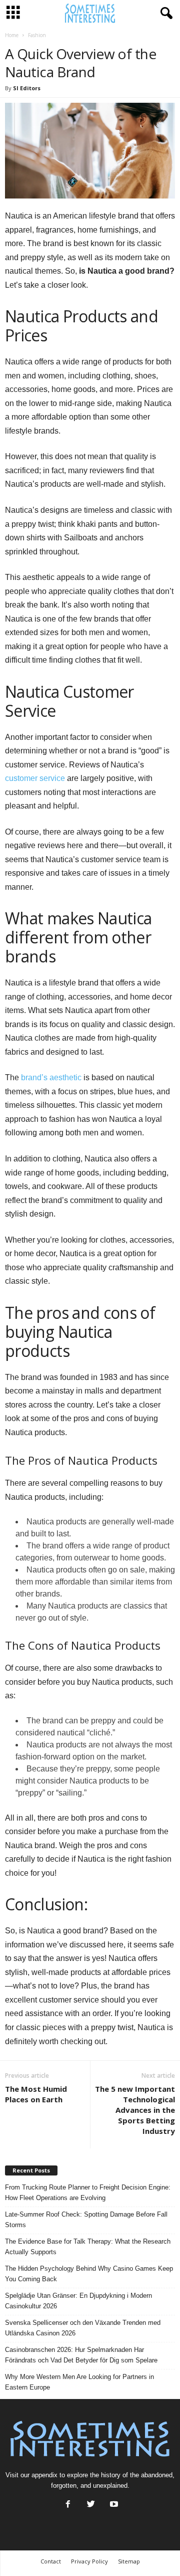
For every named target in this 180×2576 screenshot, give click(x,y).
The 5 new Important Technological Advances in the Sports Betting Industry (135, 2110)
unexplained (110, 2486)
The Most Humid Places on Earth (36, 2094)
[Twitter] (91, 2505)
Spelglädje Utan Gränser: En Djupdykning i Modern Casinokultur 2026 (78, 2301)
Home (12, 35)
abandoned (157, 2475)
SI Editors (27, 88)
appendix (44, 2475)
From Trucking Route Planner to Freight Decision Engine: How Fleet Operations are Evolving (88, 2193)
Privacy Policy (89, 2561)
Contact (51, 2561)
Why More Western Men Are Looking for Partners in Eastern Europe (79, 2382)
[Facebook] (68, 2505)
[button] (164, 14)
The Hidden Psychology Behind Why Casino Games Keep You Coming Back (89, 2274)
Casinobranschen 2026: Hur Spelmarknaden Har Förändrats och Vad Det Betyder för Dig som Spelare (81, 2355)
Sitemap (129, 2561)
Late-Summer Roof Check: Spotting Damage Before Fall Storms (86, 2220)
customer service (35, 778)
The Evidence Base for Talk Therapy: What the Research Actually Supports (88, 2247)
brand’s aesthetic (51, 1077)
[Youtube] (113, 2505)
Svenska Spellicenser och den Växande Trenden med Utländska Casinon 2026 (83, 2328)
